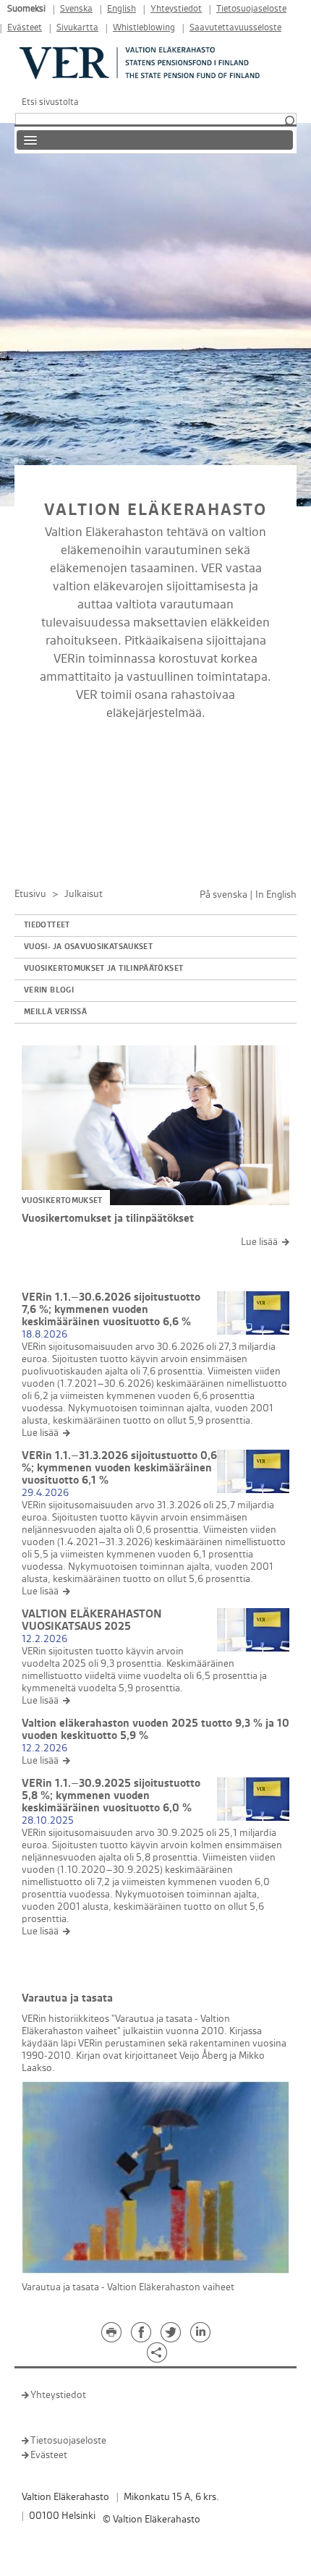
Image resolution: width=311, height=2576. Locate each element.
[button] (289, 122)
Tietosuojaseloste (251, 9)
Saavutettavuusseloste (235, 28)
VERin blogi (49, 990)
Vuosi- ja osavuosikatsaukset (88, 947)
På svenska (223, 894)
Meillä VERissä (55, 1012)
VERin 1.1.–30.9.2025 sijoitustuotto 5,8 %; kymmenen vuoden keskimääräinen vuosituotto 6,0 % (111, 1796)
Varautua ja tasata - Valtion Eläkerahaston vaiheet (128, 2287)
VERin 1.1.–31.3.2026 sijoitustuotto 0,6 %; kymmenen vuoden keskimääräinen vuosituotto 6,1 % (119, 1468)
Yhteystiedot (176, 9)
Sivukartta (77, 28)
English (122, 9)
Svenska (76, 9)
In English (276, 894)
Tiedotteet (47, 925)
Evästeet (25, 28)
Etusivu (30, 894)
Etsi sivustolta (50, 102)
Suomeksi (26, 9)
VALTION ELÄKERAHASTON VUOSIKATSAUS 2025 (92, 1620)
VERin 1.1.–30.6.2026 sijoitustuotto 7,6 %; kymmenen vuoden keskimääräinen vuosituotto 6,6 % (111, 1310)
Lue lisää (259, 1242)
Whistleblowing (144, 28)
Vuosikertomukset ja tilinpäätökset (103, 969)
